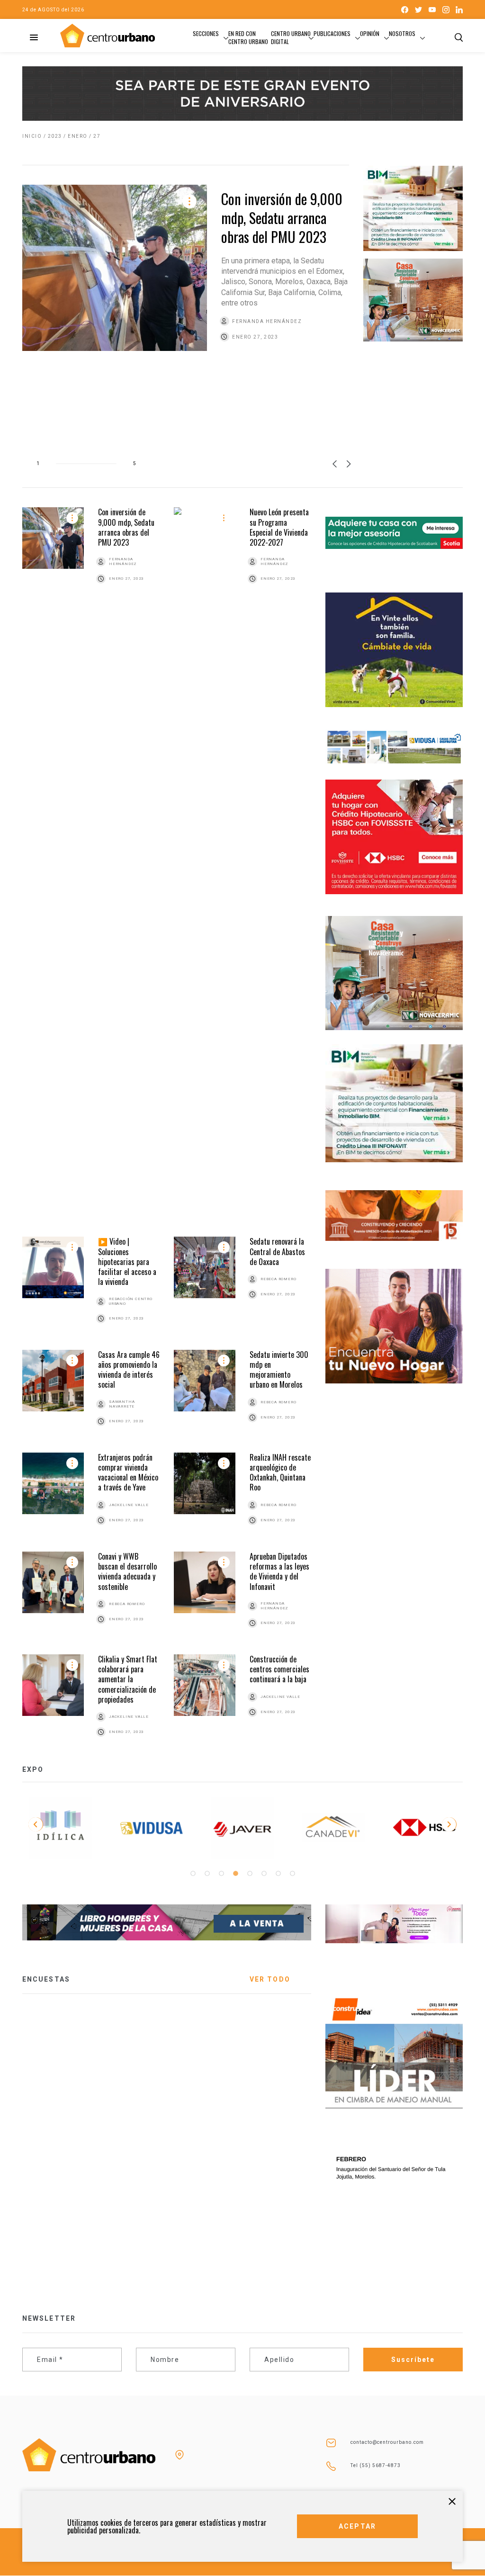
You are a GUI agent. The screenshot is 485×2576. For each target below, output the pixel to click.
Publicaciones (332, 33)
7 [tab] (278, 1874)
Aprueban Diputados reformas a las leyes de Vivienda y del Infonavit (279, 1571)
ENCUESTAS (46, 1979)
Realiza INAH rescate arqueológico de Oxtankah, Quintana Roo (280, 1472)
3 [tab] (221, 1874)
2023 (55, 136)
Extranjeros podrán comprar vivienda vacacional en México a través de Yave (128, 1472)
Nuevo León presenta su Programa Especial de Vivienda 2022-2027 (279, 527)
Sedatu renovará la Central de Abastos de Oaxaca (277, 1252)
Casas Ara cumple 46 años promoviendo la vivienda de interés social (129, 1370)
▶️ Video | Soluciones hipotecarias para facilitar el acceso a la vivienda (127, 1261)
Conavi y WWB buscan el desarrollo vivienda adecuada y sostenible (127, 1571)
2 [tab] (207, 1874)
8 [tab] (292, 1874)
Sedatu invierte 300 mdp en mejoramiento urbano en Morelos (279, 1370)
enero (78, 136)
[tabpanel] (61, 1828)
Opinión (370, 33)
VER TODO (270, 1979)
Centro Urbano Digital (291, 37)
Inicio (32, 136)
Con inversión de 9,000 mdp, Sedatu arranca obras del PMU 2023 (282, 218)
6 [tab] (264, 1874)
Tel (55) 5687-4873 (376, 2465)
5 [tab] (250, 1874)
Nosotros (402, 33)
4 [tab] (235, 1874)
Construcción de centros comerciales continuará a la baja (279, 1669)
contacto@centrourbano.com (387, 2442)
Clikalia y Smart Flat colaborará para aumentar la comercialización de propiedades (128, 1679)
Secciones (206, 33)
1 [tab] (193, 1874)
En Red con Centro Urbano (248, 37)
